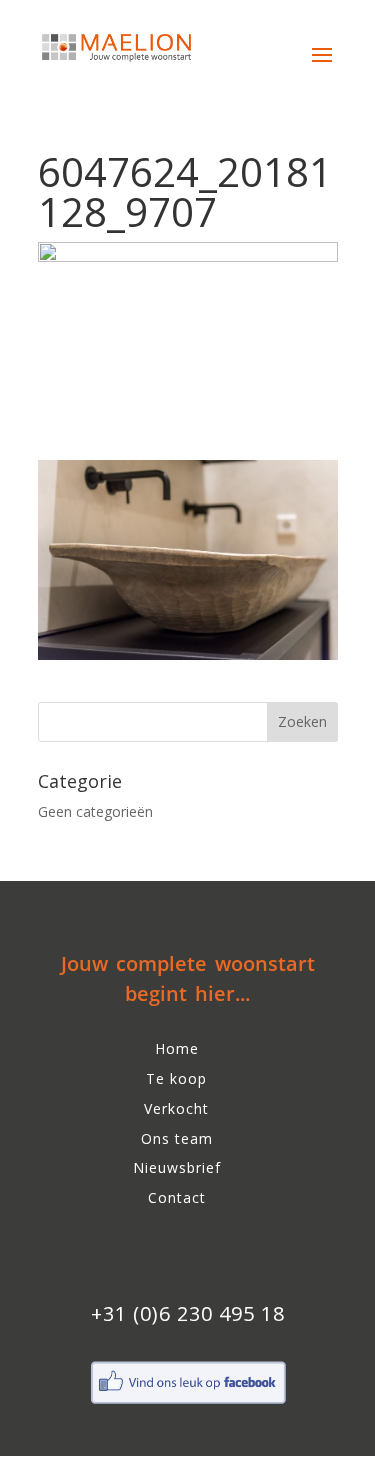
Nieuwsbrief (177, 1167)
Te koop (176, 1078)
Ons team (177, 1138)
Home (177, 1048)
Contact (177, 1197)
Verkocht (176, 1108)
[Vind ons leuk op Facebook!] (188, 1401)
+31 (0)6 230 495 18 (188, 1313)
